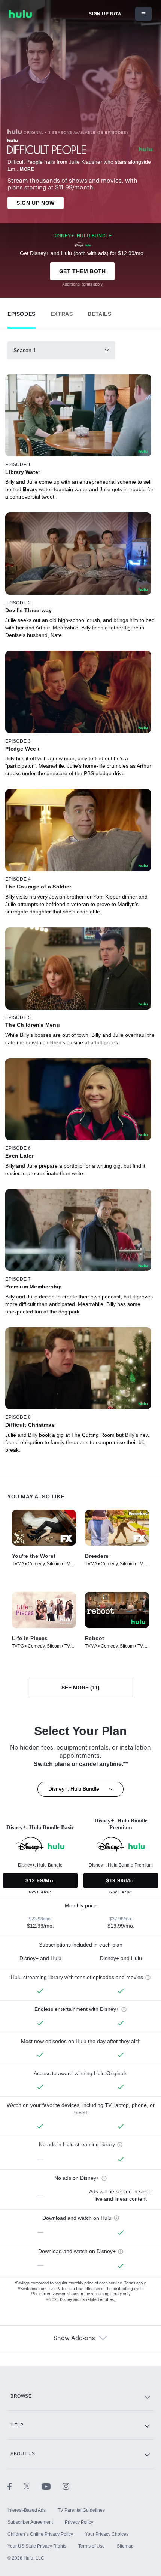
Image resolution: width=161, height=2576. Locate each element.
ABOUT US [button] (23, 2454)
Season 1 (25, 350)
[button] (22, 312)
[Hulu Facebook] (16, 2486)
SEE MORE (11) (80, 1688)
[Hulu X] (33, 2486)
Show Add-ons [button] (74, 2338)
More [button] (27, 169)
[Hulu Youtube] (52, 2486)
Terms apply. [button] (135, 2283)
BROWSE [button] (21, 2396)
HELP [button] (17, 2425)
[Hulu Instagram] (66, 2486)
